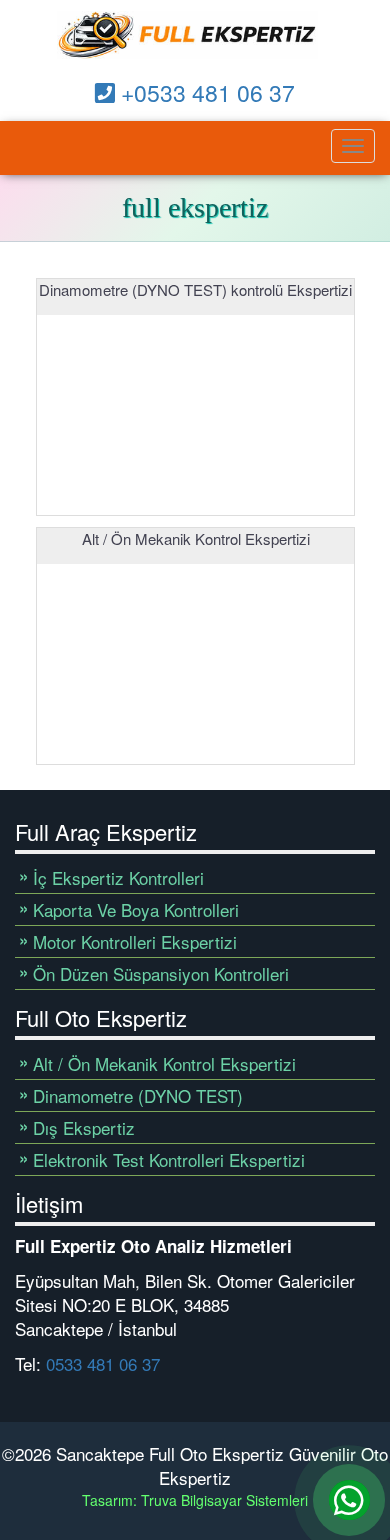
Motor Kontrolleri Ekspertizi (135, 941)
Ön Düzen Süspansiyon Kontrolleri (161, 973)
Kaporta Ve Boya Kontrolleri (136, 909)
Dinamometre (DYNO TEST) (138, 1095)
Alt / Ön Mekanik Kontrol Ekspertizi (164, 1063)
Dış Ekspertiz (84, 1127)
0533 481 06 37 (103, 1363)
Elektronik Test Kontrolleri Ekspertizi (169, 1159)
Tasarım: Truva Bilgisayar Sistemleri (195, 1500)
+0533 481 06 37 (205, 92)
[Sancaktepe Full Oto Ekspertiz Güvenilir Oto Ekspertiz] (187, 35)
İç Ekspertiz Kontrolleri (118, 877)
